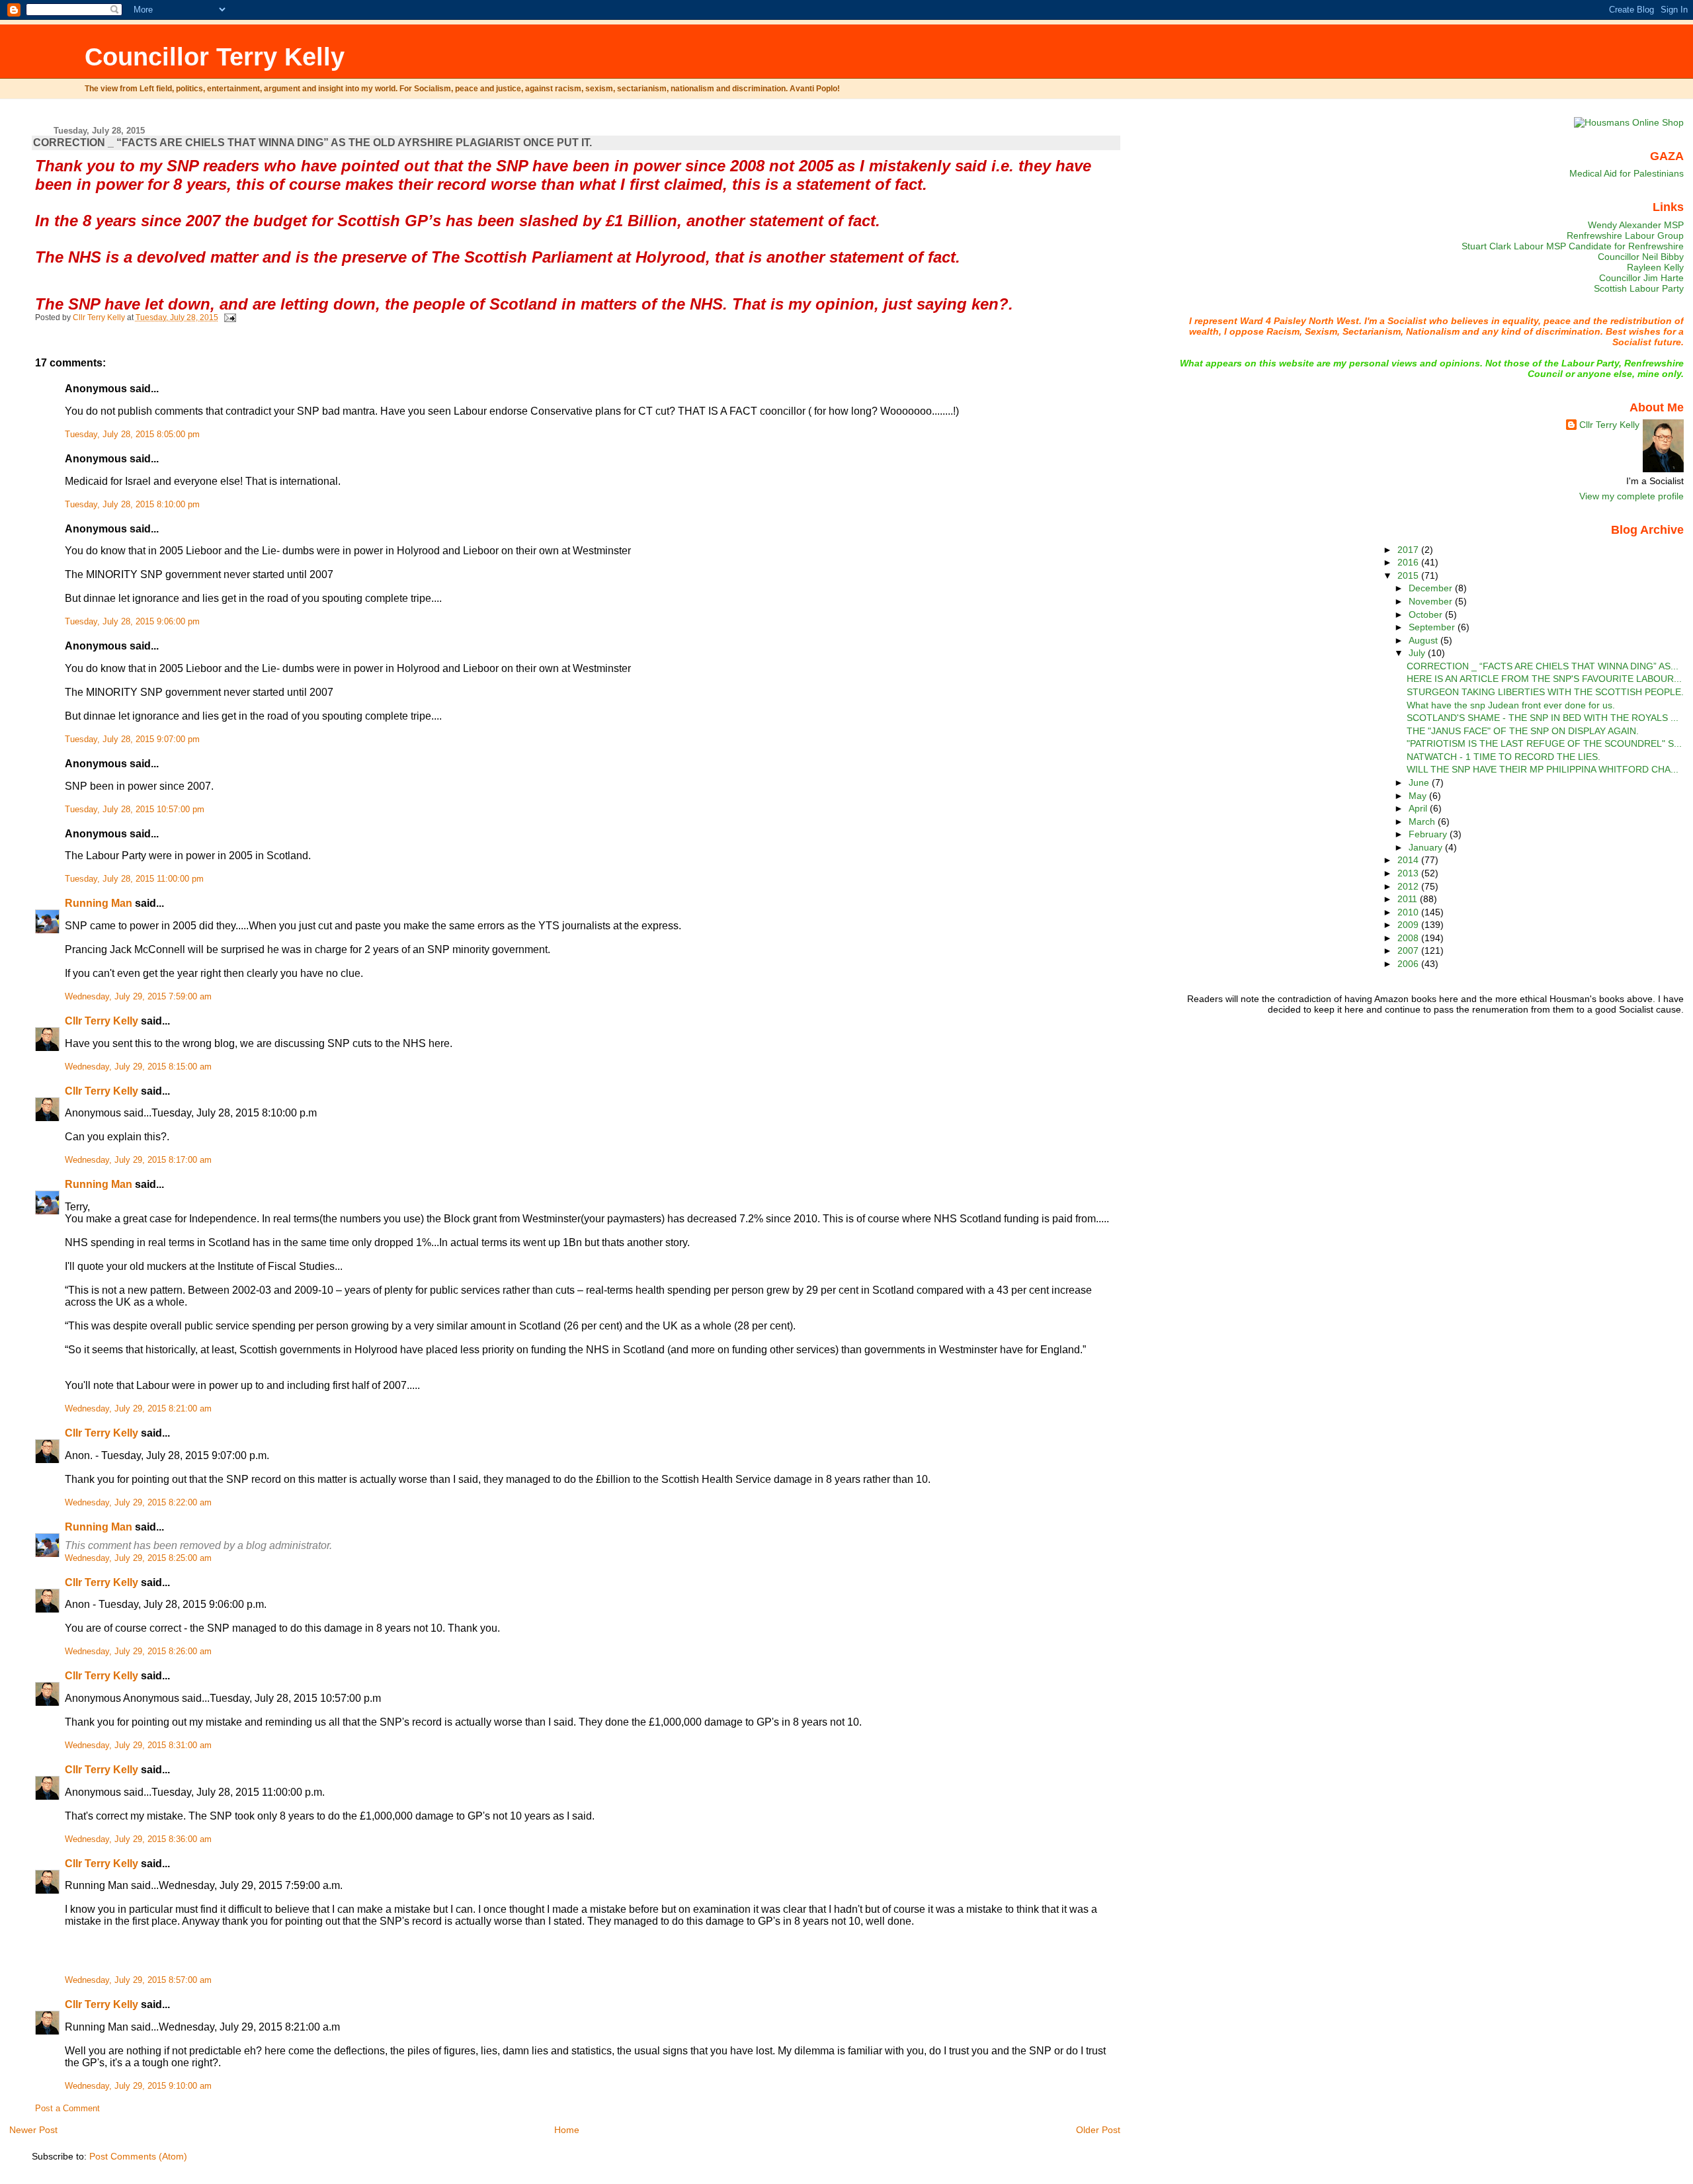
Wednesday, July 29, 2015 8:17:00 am (138, 1160)
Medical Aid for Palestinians (1627, 173)
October (1427, 614)
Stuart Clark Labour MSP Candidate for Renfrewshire (1573, 246)
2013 (1409, 873)
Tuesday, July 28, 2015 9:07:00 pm (132, 739)
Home (567, 2130)
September (1433, 627)
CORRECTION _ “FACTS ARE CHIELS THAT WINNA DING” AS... (1543, 666)
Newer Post (33, 2130)
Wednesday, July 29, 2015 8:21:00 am (138, 1409)
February (1429, 834)
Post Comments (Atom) (138, 2156)
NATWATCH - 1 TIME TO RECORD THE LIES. (1504, 757)
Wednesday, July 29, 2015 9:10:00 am (138, 2086)
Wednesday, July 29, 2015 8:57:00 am (138, 1980)
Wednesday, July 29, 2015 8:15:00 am (138, 1067)
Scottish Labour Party (1639, 288)
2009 (1409, 925)
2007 (1409, 950)
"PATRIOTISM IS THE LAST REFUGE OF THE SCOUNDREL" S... (1544, 743)
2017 (1409, 550)
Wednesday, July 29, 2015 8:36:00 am (138, 1839)
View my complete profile (1631, 496)
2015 (1409, 575)
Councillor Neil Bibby (1641, 257)
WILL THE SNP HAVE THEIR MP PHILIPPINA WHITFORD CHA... (1543, 769)
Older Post (1098, 2130)
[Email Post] (229, 317)
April (1419, 808)
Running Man (99, 903)
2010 (1409, 912)
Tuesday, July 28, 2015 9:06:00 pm (132, 622)
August (1425, 640)
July (1418, 653)
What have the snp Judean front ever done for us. (1511, 705)
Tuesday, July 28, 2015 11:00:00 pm (134, 879)
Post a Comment (67, 2109)
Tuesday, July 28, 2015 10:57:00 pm (135, 810)
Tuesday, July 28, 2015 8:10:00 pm (132, 505)
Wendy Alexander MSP (1636, 225)
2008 (1409, 938)
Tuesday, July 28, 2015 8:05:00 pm (132, 435)
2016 (1409, 562)
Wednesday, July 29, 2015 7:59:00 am (138, 997)
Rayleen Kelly (1655, 267)
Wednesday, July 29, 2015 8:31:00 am (138, 1745)
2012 (1409, 886)
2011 (1409, 899)
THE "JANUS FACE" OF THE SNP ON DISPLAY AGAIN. (1523, 731)
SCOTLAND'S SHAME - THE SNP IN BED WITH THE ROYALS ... (1543, 718)
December (1432, 588)
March (1423, 821)
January (1427, 847)
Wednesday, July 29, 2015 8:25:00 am (138, 1558)
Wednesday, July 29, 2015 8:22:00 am (138, 1503)
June (1420, 782)
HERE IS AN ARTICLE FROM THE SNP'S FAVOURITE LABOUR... (1544, 679)
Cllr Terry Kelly (102, 1021)
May (1419, 796)
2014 (1409, 860)
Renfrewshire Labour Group (1625, 235)
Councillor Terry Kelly (215, 57)
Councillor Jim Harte (1641, 278)
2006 (1409, 964)
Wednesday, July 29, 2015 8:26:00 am (138, 1652)
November (1432, 601)
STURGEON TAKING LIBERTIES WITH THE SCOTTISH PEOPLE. (1545, 692)
